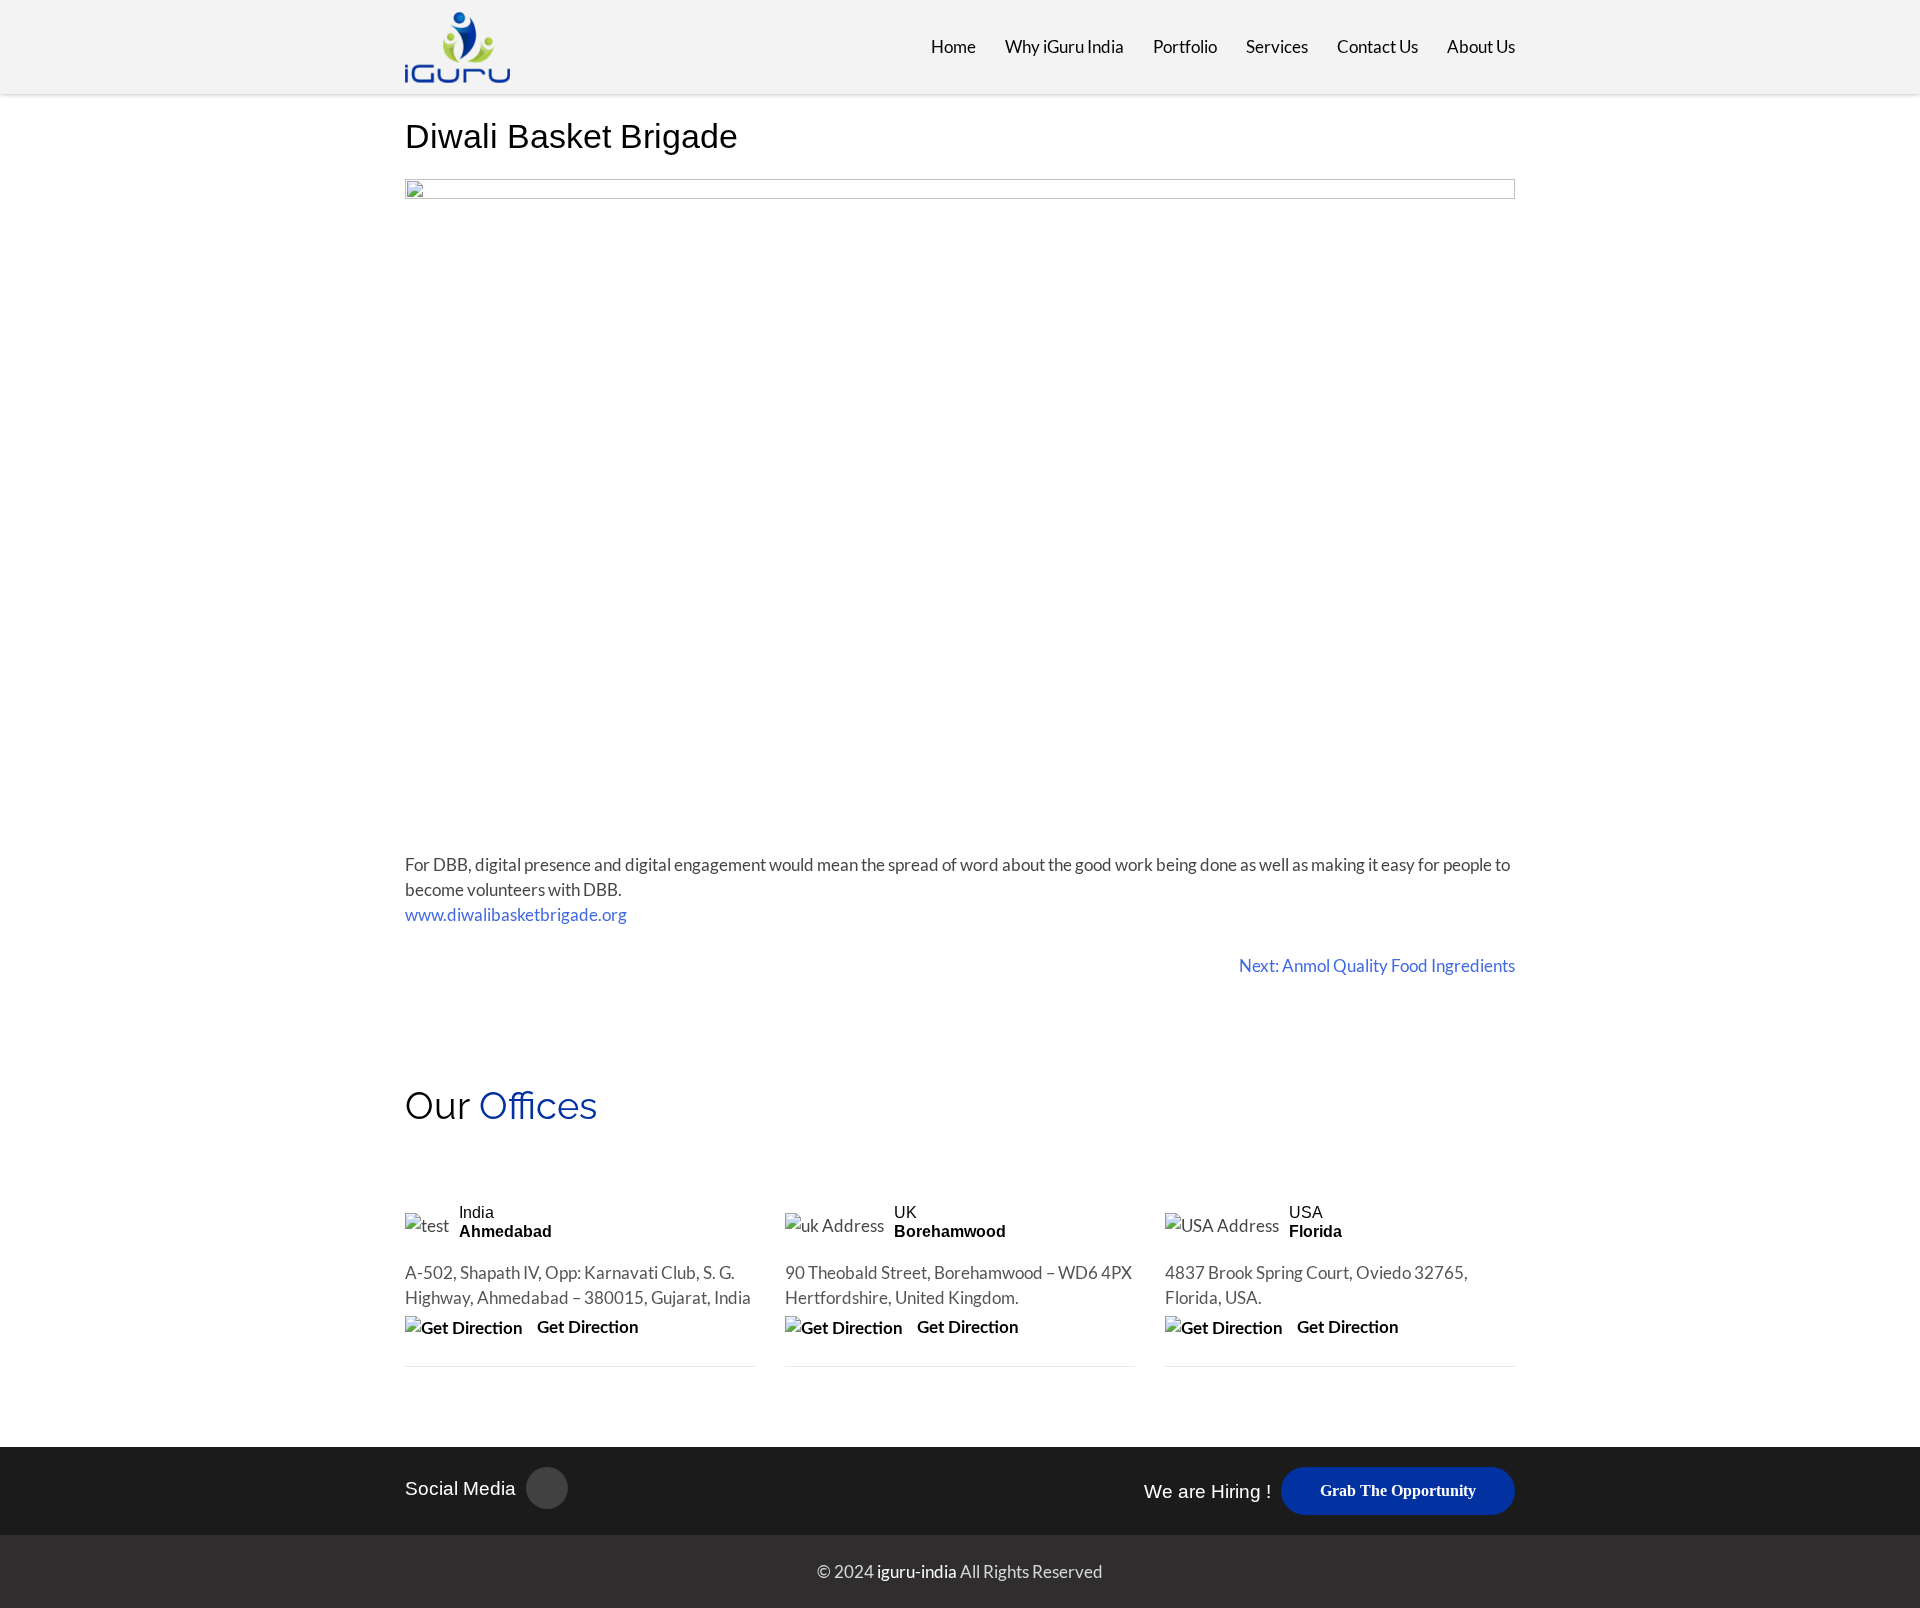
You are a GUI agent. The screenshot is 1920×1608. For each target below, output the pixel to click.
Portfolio (1185, 46)
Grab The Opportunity (1398, 1490)
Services (1277, 46)
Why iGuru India (1064, 46)
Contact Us (1377, 46)
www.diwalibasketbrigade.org (516, 914)
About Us (1481, 46)
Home (953, 46)
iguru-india (918, 1571)
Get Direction (586, 1327)
